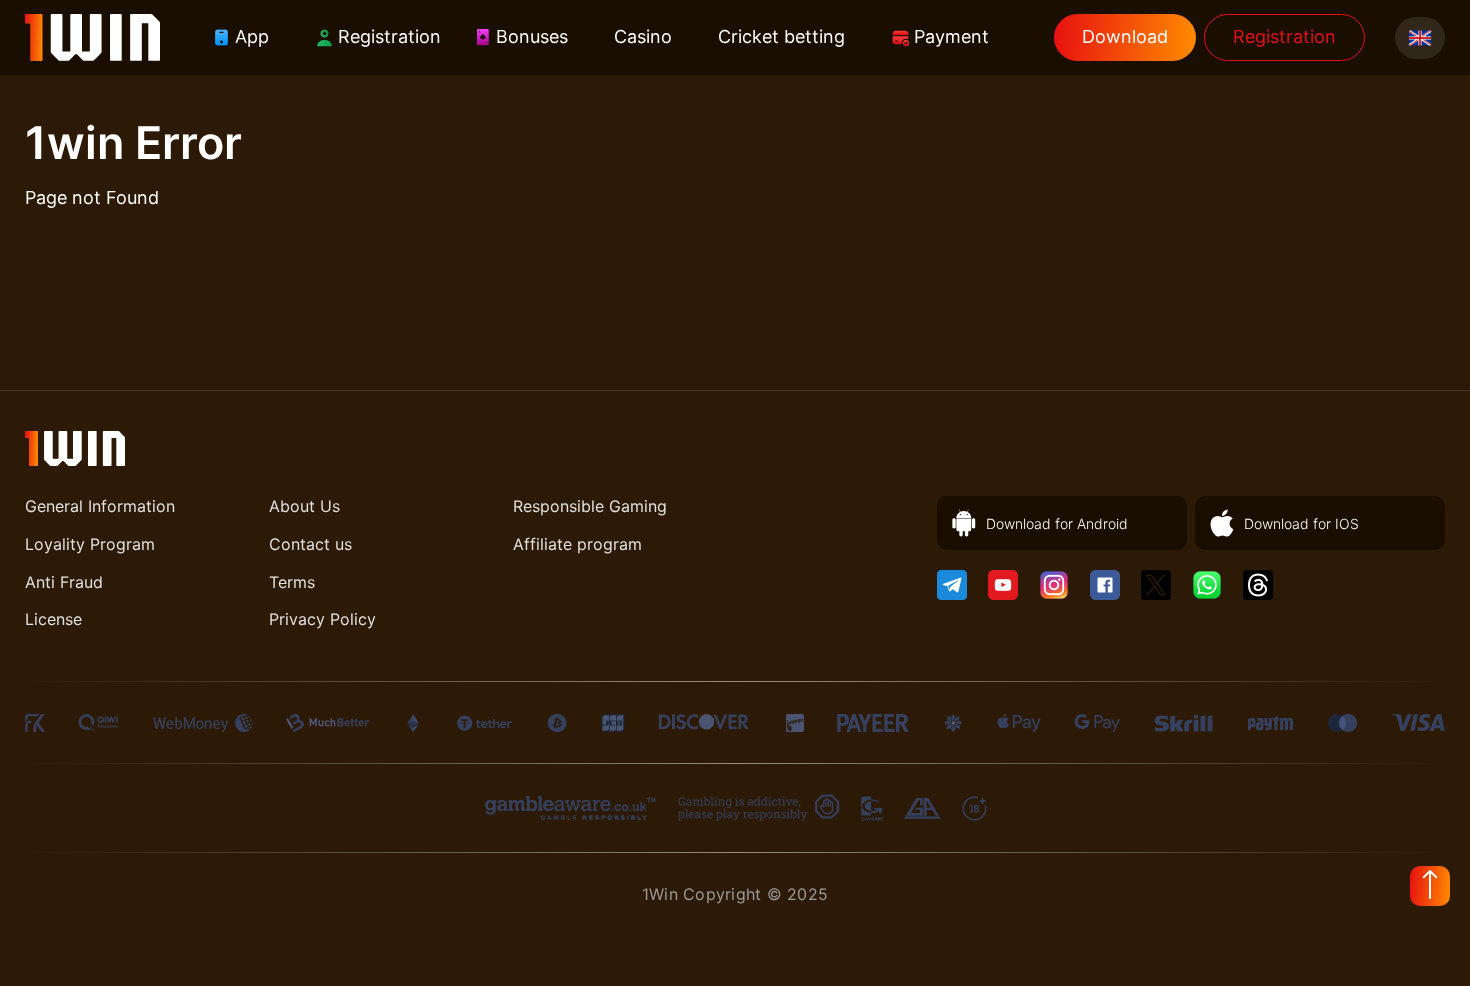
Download (1125, 36)
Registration (389, 36)
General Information (100, 506)
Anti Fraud (64, 582)
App (252, 36)
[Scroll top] (1430, 886)
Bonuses (532, 36)
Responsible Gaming (590, 506)
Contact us (310, 544)
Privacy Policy (322, 619)
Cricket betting (781, 36)
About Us (304, 506)
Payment (951, 36)
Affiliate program (577, 544)
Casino (643, 36)
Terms (292, 582)
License (53, 619)
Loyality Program (90, 544)
